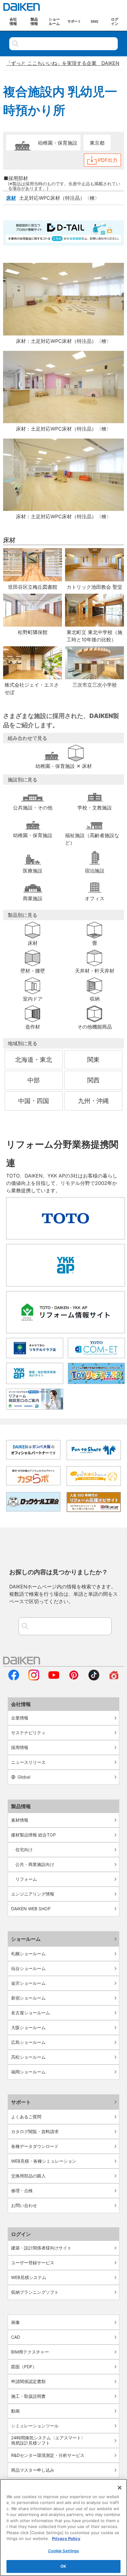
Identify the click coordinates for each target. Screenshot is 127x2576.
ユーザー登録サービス (33, 2263)
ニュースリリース (28, 1762)
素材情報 (20, 1820)
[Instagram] (34, 1679)
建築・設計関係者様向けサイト (41, 2248)
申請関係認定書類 (28, 2381)
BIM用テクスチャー (30, 2352)
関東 (93, 1060)
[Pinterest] (74, 1679)
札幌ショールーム (28, 1954)
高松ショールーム (28, 2057)
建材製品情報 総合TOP (33, 1835)
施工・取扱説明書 (28, 2396)
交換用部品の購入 (28, 2176)
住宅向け (24, 1850)
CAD (16, 2337)
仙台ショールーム (28, 1968)
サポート (21, 2102)
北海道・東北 (34, 1060)
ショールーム (26, 1939)
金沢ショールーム (28, 1983)
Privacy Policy (66, 2538)
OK (63, 2566)
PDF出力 (108, 160)
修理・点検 (22, 2191)
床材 (11, 198)
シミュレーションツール (35, 2426)
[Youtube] (54, 1679)
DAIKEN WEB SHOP (31, 1909)
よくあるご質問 (26, 2117)
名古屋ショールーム (31, 2013)
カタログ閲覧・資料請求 (35, 2131)
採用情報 (20, 1747)
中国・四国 (34, 1101)
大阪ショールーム (28, 2027)
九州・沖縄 (93, 1101)
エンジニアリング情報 (33, 1894)
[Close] (120, 2488)
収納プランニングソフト (35, 2292)
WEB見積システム (29, 2277)
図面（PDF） (24, 2367)
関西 (93, 1080)
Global (24, 1777)
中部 (34, 1080)
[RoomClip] (114, 1679)
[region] (63, 2528)
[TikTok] (94, 1679)
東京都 (97, 143)
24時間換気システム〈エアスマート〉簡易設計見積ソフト (48, 2440)
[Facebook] (14, 1679)
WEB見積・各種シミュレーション (44, 2161)
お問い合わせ (24, 2205)
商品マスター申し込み (33, 2470)
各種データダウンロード (35, 2146)
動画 (15, 2411)
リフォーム (26, 1879)
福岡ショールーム (28, 2072)
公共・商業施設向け (35, 1864)
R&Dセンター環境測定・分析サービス (48, 2455)
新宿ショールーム (28, 1998)
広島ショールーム (28, 2042)
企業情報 (20, 1718)
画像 (15, 2322)
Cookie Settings (64, 2551)
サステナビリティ (28, 1733)
